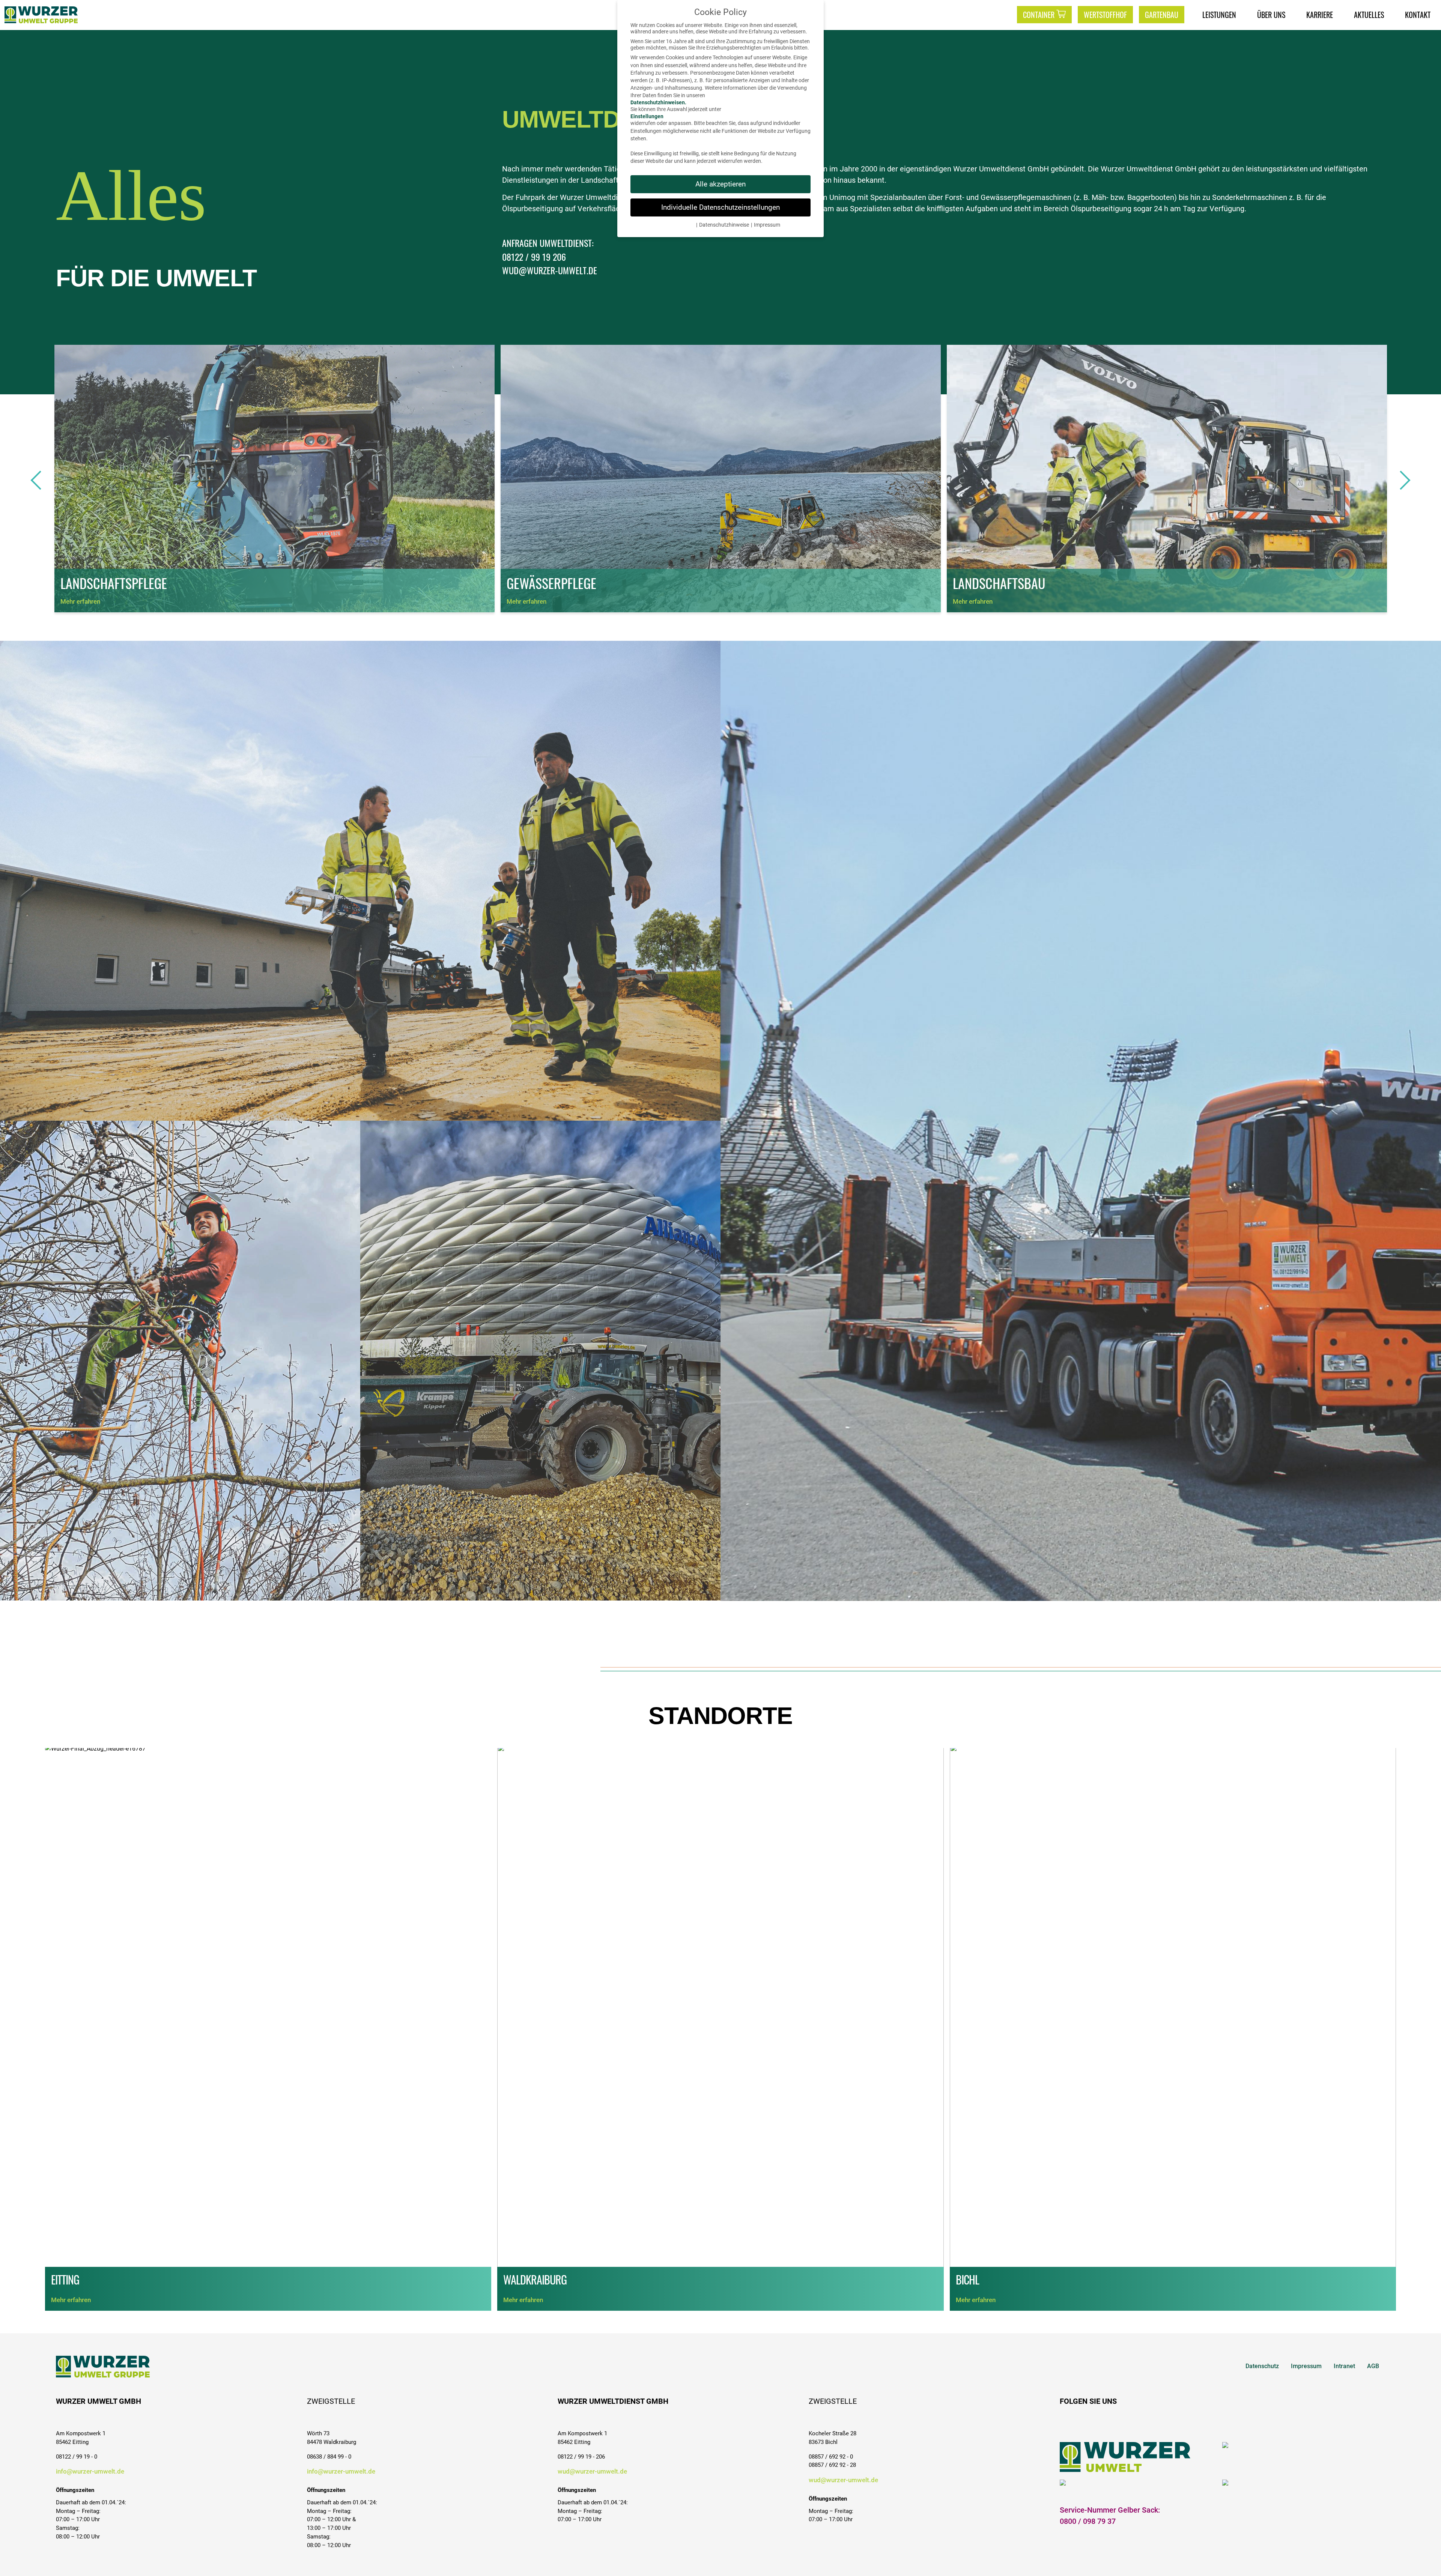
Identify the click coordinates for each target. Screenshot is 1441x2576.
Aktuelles (1369, 15)
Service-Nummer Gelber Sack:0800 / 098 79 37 (1110, 2516)
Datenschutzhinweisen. (658, 103)
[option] (275, 479)
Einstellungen (647, 116)
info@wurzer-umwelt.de (90, 2471)
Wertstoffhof (1105, 15)
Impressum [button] (767, 225)
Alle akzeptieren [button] (720, 184)
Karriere (1320, 15)
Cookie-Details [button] (678, 225)
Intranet (1344, 2366)
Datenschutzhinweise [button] (724, 225)
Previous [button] (41, 480)
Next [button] (1400, 480)
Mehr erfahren (80, 601)
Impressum (1306, 2366)
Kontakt (1418, 15)
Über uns (1271, 15)
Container (1039, 15)
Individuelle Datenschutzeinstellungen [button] (720, 207)
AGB (1373, 2366)
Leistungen (1219, 15)
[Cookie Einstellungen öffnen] (1424, 2559)
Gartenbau (1162, 15)
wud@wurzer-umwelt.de (592, 2471)
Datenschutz (1262, 2366)
